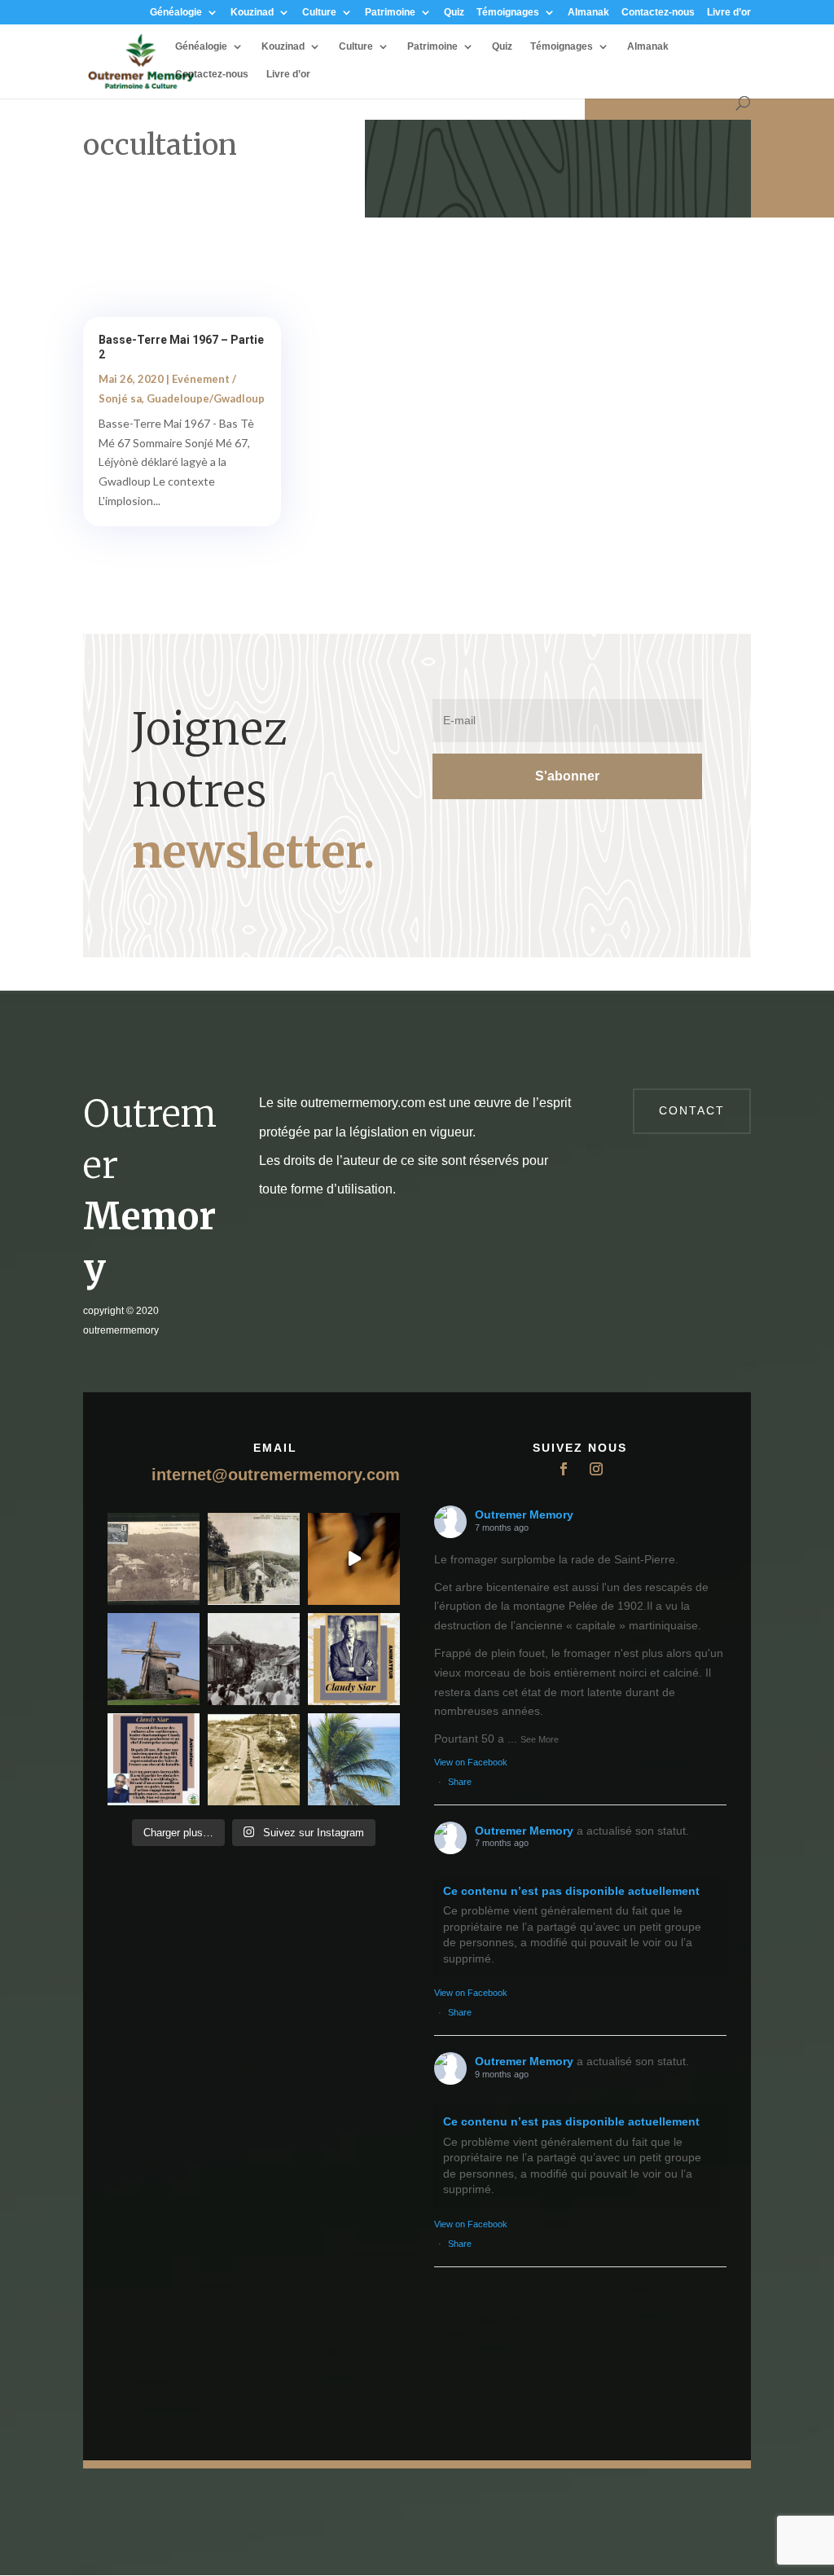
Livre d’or (729, 13)
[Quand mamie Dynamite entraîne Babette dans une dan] (354, 1559)
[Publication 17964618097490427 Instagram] (354, 1659)
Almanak (588, 13)
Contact (692, 1110)
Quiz (454, 13)
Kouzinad (252, 13)
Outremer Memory (524, 1514)
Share (460, 1782)
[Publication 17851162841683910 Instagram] (154, 1659)
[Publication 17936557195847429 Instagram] (154, 1759)
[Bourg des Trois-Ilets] (254, 1559)
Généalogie (176, 13)
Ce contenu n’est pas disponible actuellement (571, 1891)
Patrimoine (390, 13)
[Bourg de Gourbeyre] (154, 1559)
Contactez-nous (658, 13)
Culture (319, 13)
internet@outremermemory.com (276, 1475)
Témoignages (508, 13)
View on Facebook (471, 1762)
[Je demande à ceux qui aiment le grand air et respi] (354, 1759)
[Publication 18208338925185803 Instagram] (254, 1759)
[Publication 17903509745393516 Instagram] (254, 1659)
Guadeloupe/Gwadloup (206, 398)
